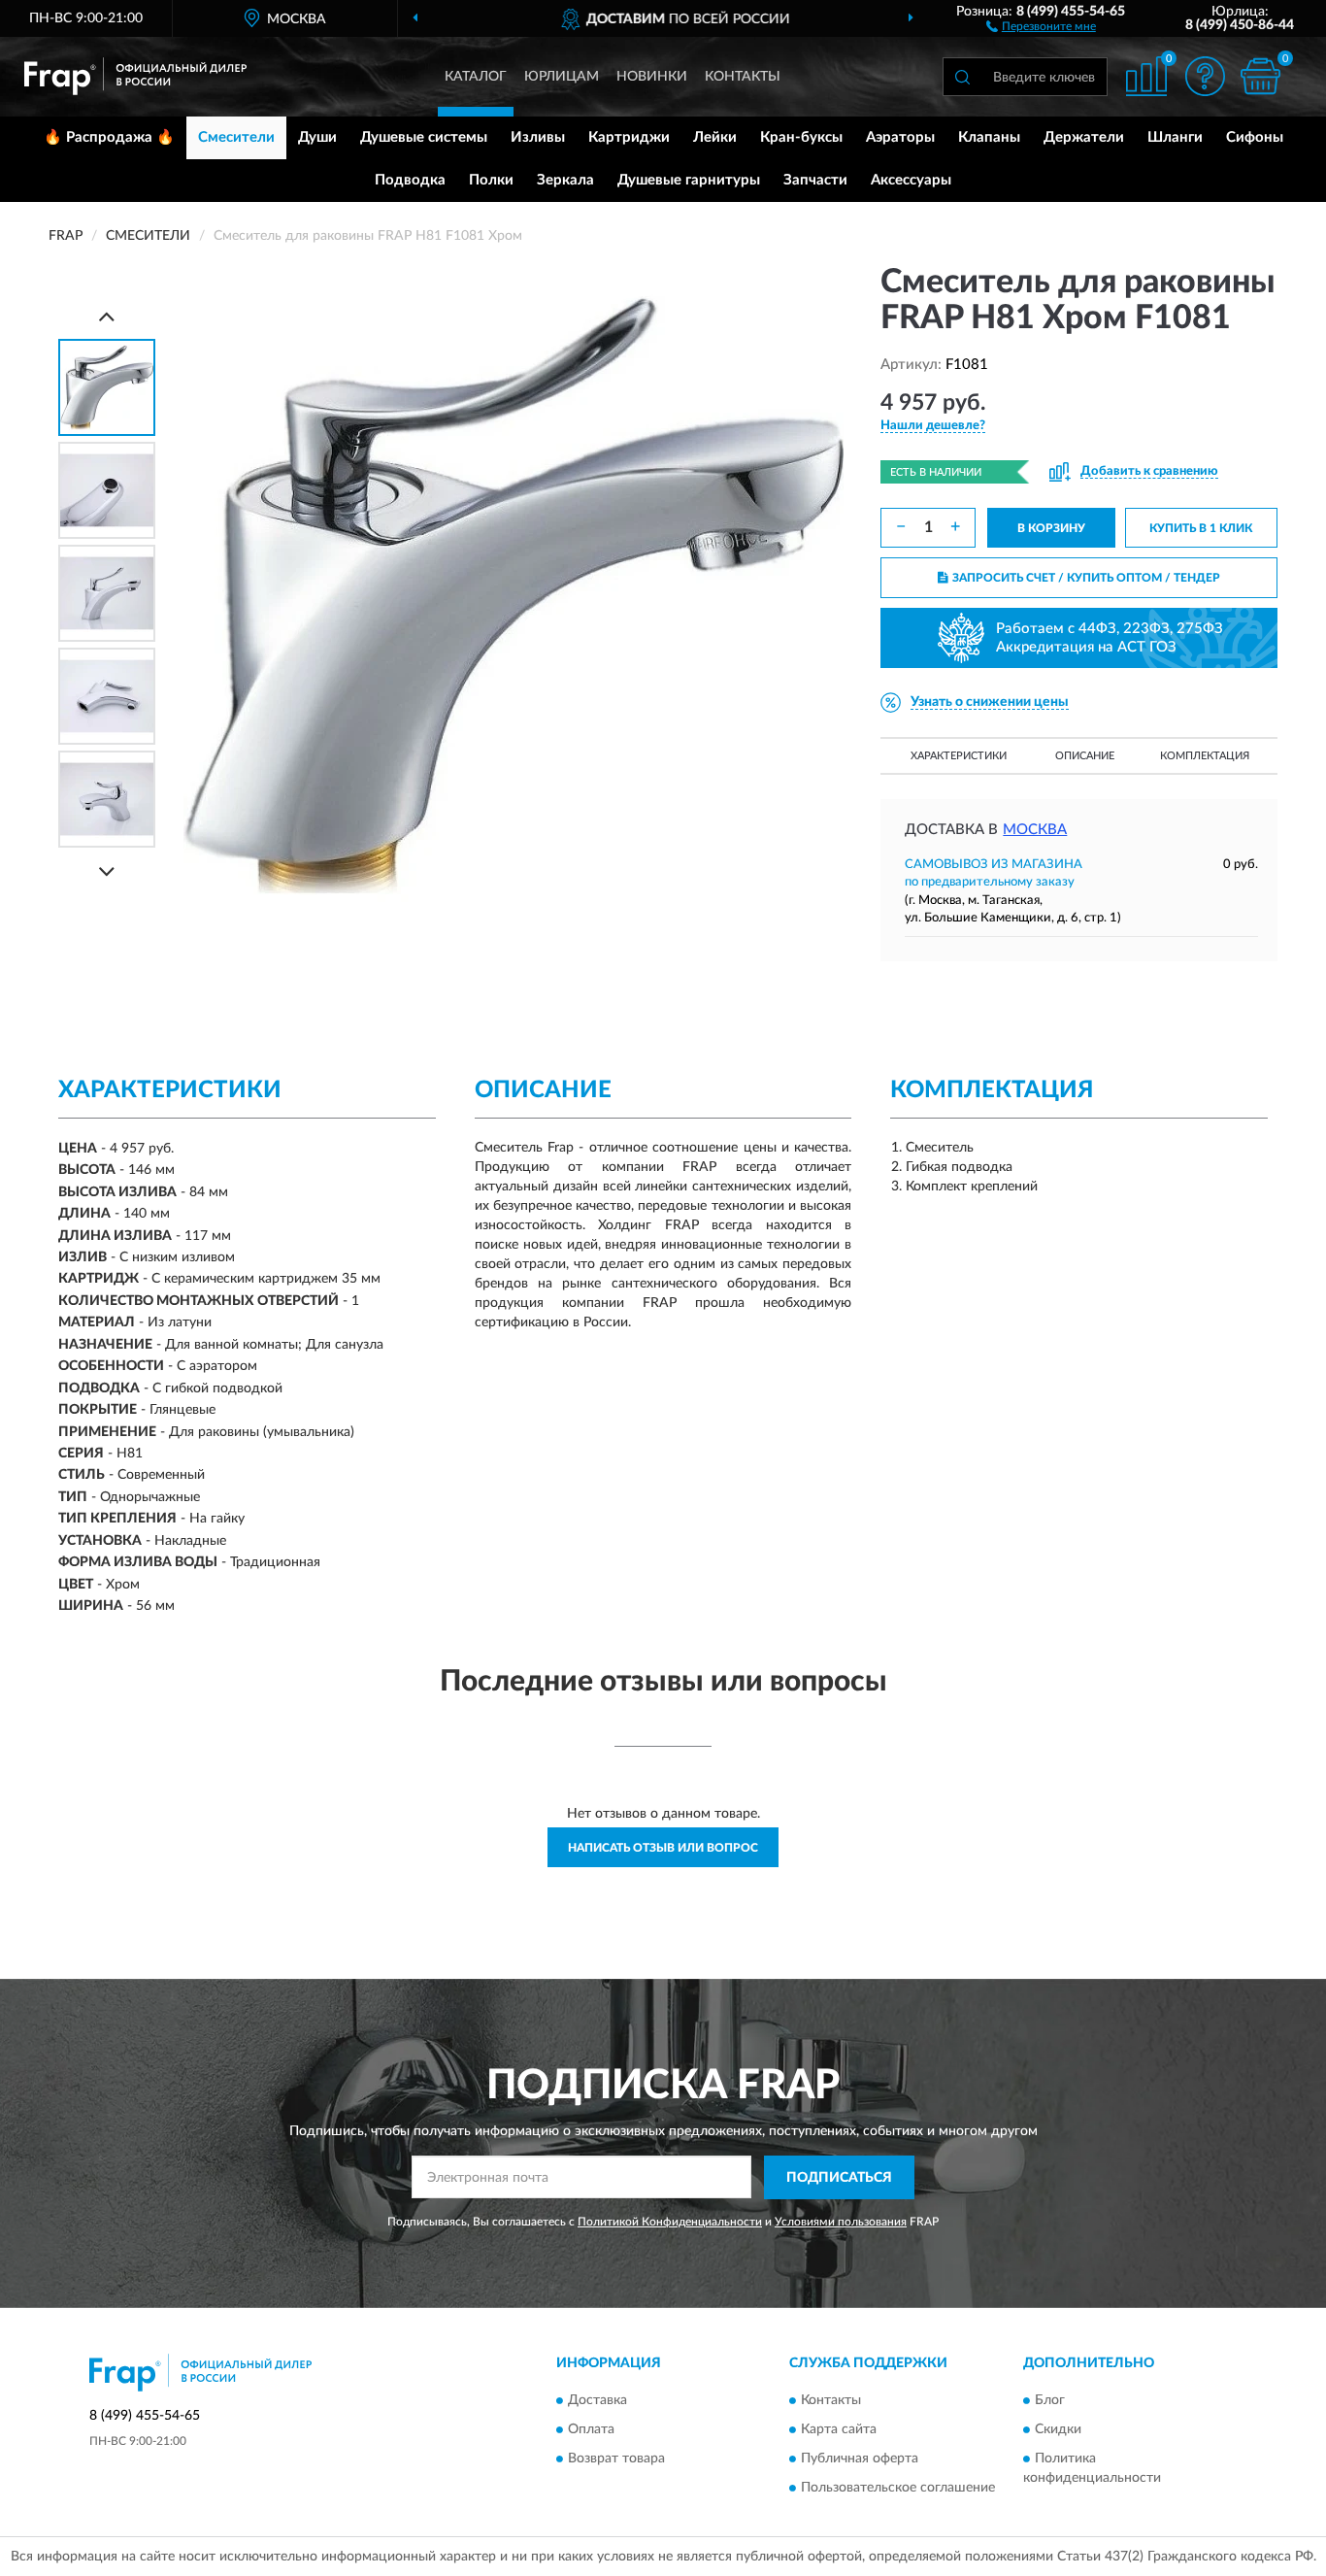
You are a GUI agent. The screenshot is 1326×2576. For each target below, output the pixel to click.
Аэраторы (900, 137)
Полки (491, 180)
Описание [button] (1085, 756)
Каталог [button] (476, 77)
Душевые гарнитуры (689, 180)
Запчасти (815, 180)
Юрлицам (562, 77)
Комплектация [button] (1205, 756)
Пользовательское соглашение (898, 2489)
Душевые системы (424, 137)
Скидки (1058, 2430)
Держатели (1084, 137)
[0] (1260, 76)
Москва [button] (1035, 830)
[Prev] (107, 316)
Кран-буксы (801, 137)
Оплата (591, 2430)
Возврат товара (616, 2459)
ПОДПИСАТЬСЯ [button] (839, 2178)
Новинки (652, 77)
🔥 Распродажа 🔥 (109, 137)
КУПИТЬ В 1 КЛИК (1201, 528)
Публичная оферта (860, 2459)
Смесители (236, 137)
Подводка (410, 180)
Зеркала (565, 180)
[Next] (107, 871)
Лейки (715, 137)
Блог (1050, 2401)
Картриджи (629, 137)
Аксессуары (911, 180)
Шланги (1175, 137)
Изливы (538, 137)
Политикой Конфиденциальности (670, 2222)
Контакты (743, 77)
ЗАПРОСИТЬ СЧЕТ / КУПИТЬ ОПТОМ (1086, 578)
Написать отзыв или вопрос (663, 1848)
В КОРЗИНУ (1051, 528)
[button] (1041, 25)
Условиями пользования (841, 2222)
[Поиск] (962, 77)
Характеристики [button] (959, 756)
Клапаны (989, 137)
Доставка (597, 2401)
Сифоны (1255, 137)
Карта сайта (839, 2430)
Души (317, 137)
